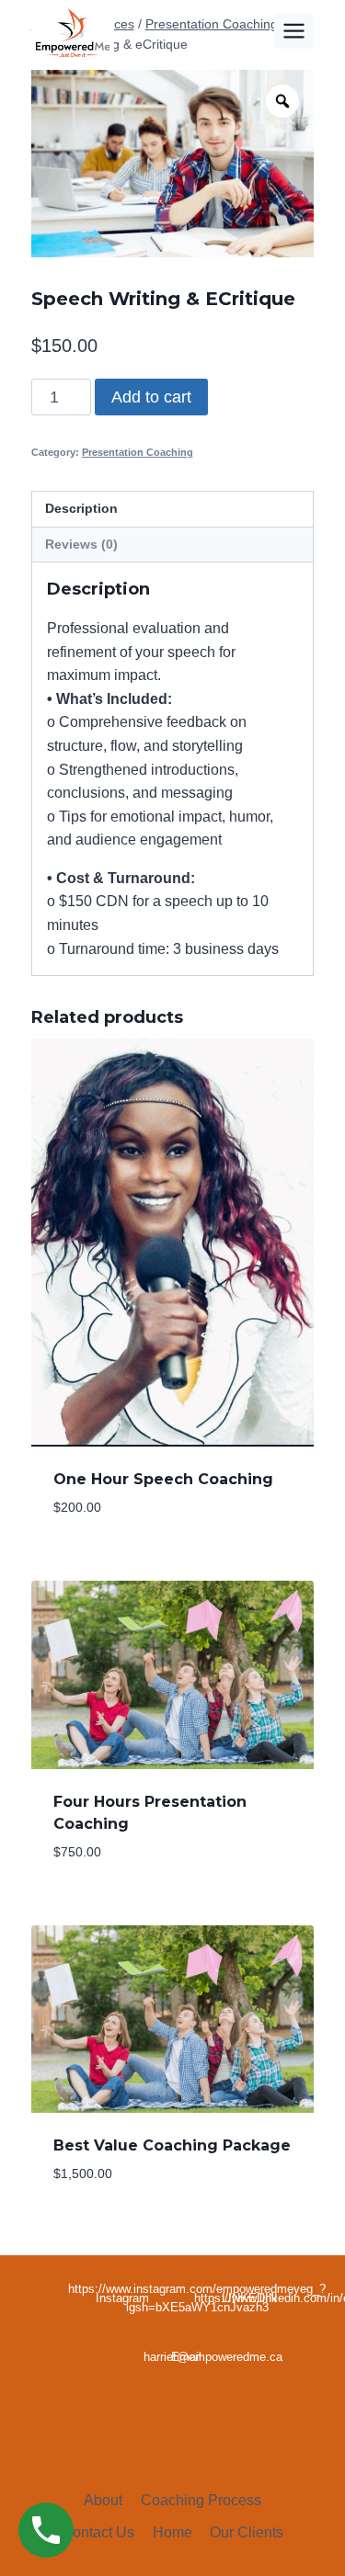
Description (81, 508)
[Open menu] (294, 31)
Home (172, 2532)
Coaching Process (201, 2500)
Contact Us (98, 2532)
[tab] (173, 509)
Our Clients (247, 2532)
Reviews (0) (81, 544)
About (103, 2500)
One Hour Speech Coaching (163, 1479)
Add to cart (151, 397)
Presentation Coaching (138, 452)
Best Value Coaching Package (172, 2145)
